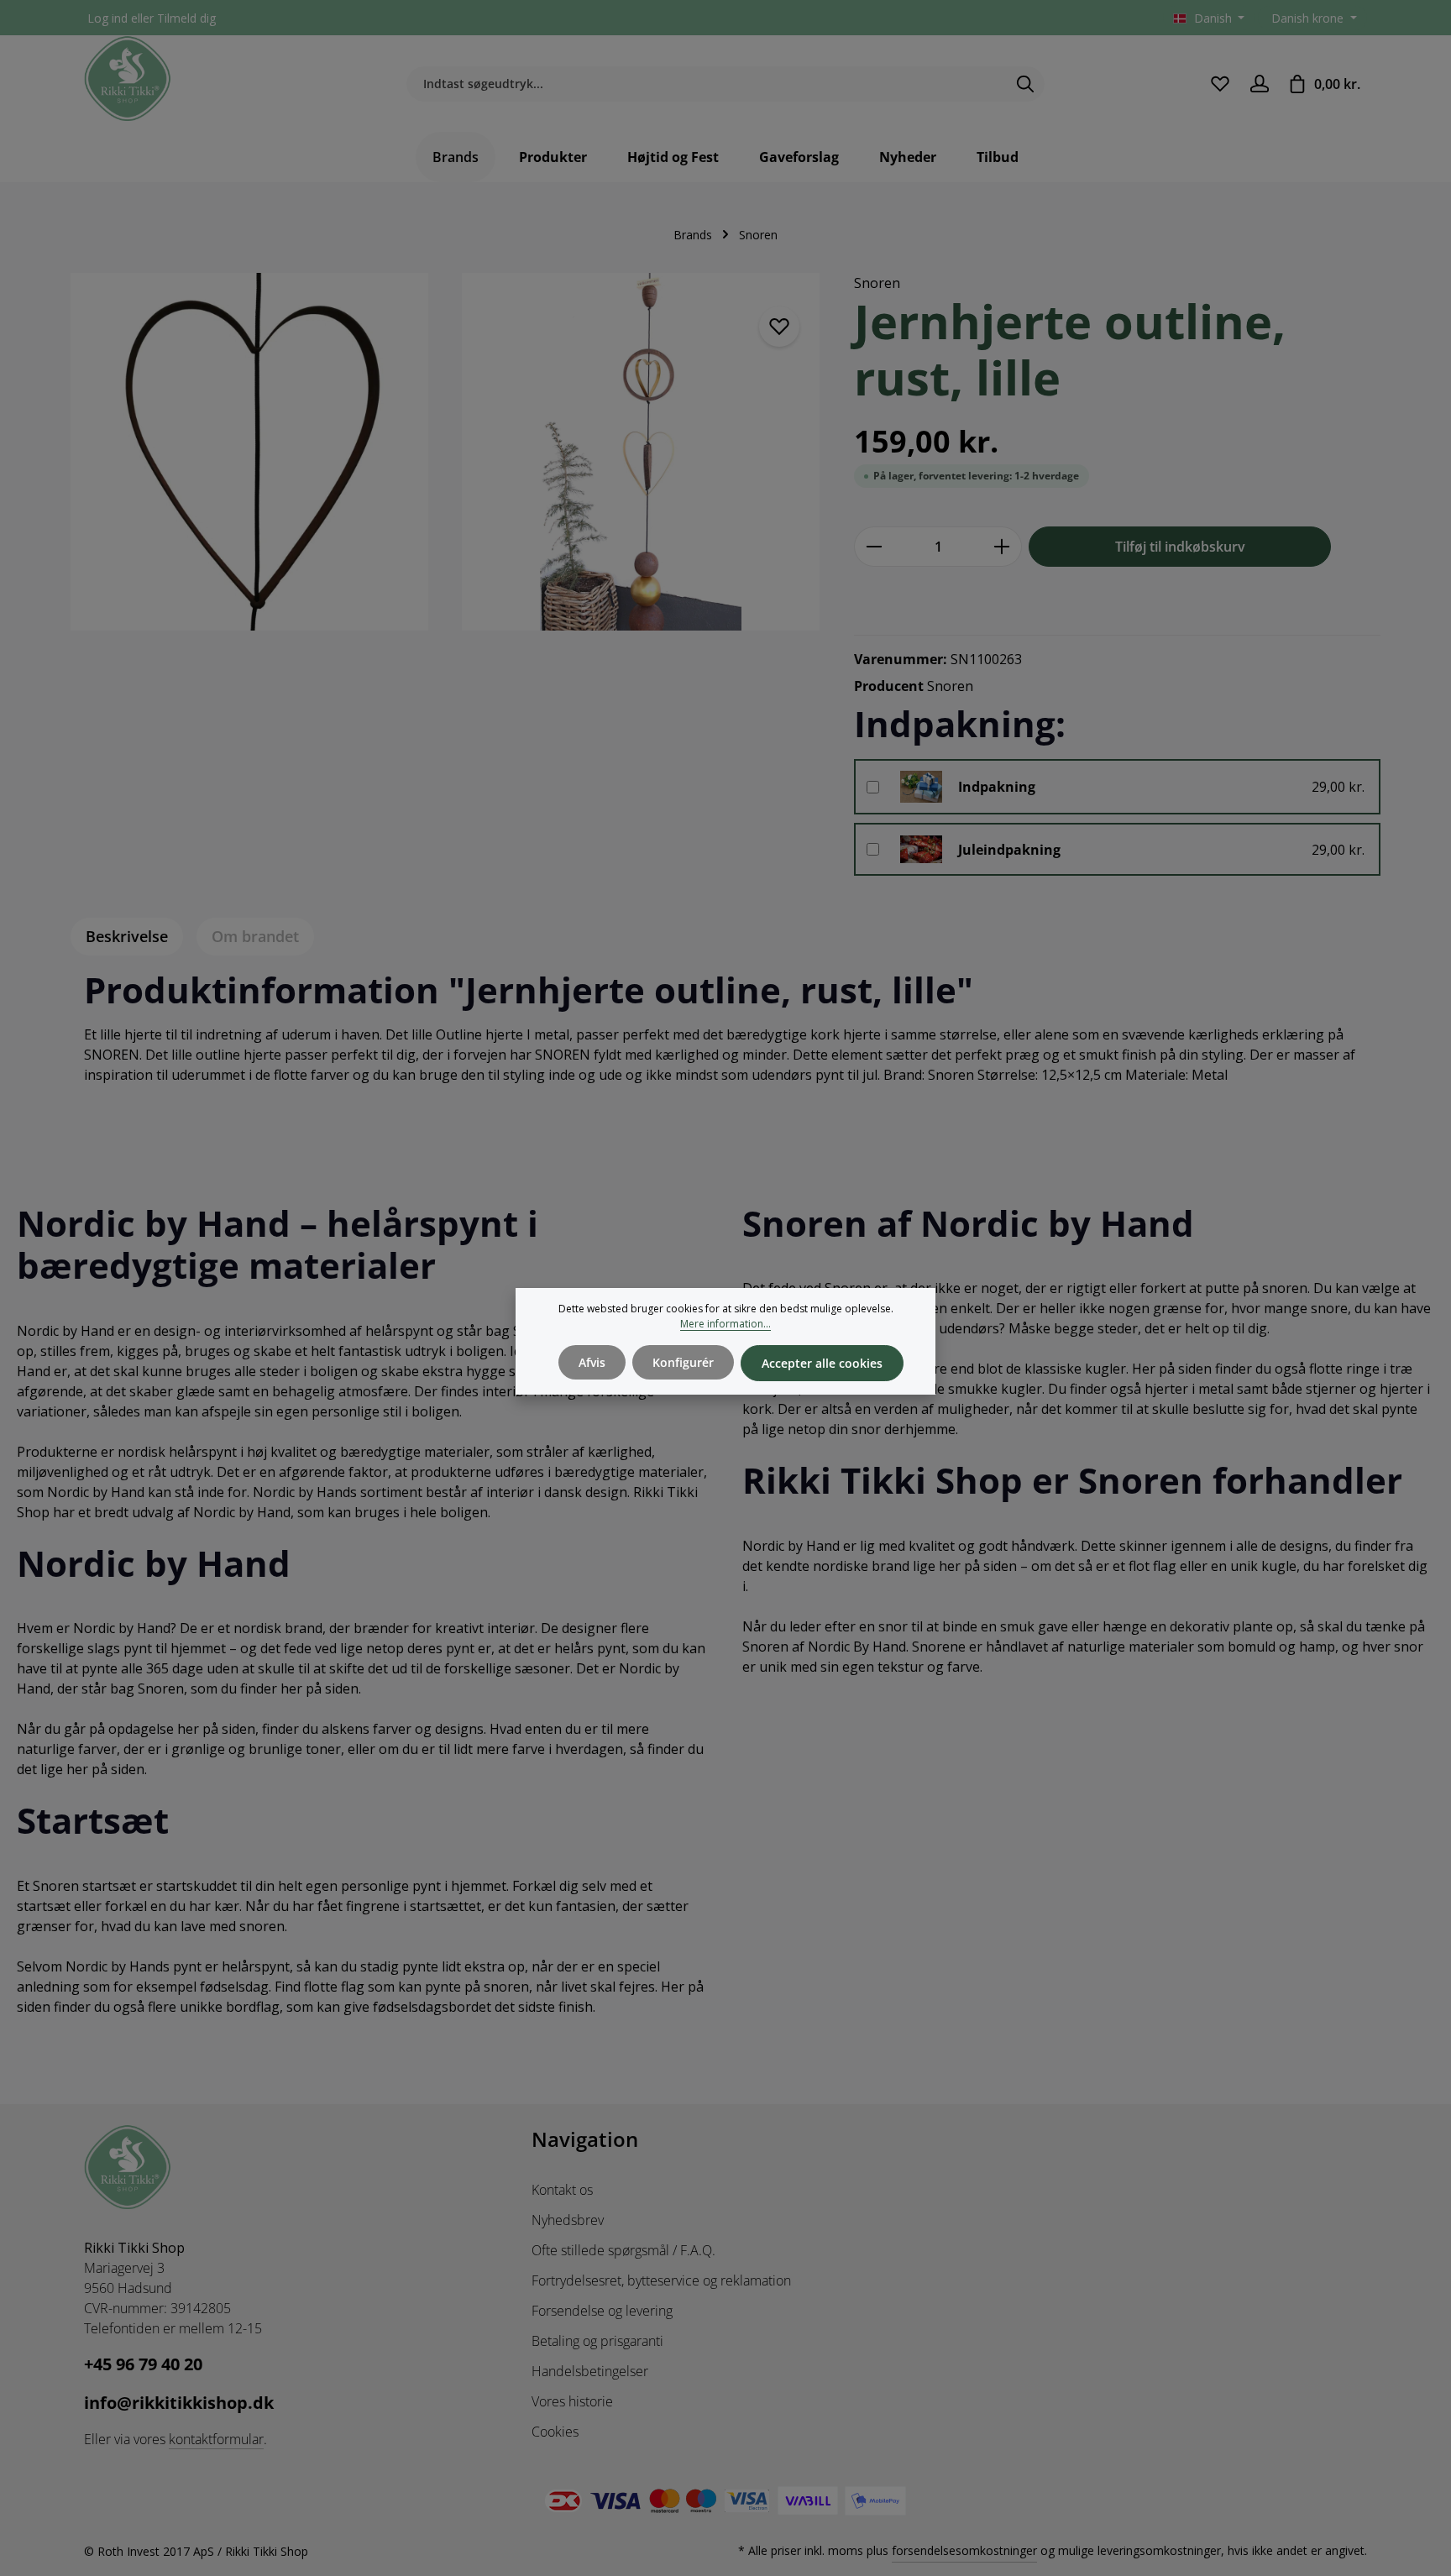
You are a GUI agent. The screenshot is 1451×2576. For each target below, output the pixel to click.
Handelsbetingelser (590, 2371)
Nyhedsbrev (568, 2220)
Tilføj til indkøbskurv (1180, 547)
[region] (445, 462)
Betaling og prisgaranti (597, 2341)
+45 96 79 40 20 (143, 2364)
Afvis (592, 1362)
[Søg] (1026, 84)
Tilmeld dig (186, 18)
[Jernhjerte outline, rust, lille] (249, 452)
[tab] (127, 937)
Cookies (555, 2432)
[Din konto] (1259, 84)
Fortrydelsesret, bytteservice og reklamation (661, 2280)
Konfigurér (683, 1362)
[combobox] (706, 84)
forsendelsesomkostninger (964, 2550)
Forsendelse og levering (602, 2311)
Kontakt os (562, 2190)
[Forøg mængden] (1002, 547)
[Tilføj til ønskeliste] (779, 327)
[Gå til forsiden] (128, 79)
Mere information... (725, 1324)
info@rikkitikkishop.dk (179, 2403)
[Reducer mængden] (874, 547)
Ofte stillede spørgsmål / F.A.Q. (623, 2250)
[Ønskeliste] (1220, 84)
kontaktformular (216, 2439)
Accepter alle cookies (822, 1363)
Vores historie (572, 2401)
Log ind (107, 18)
